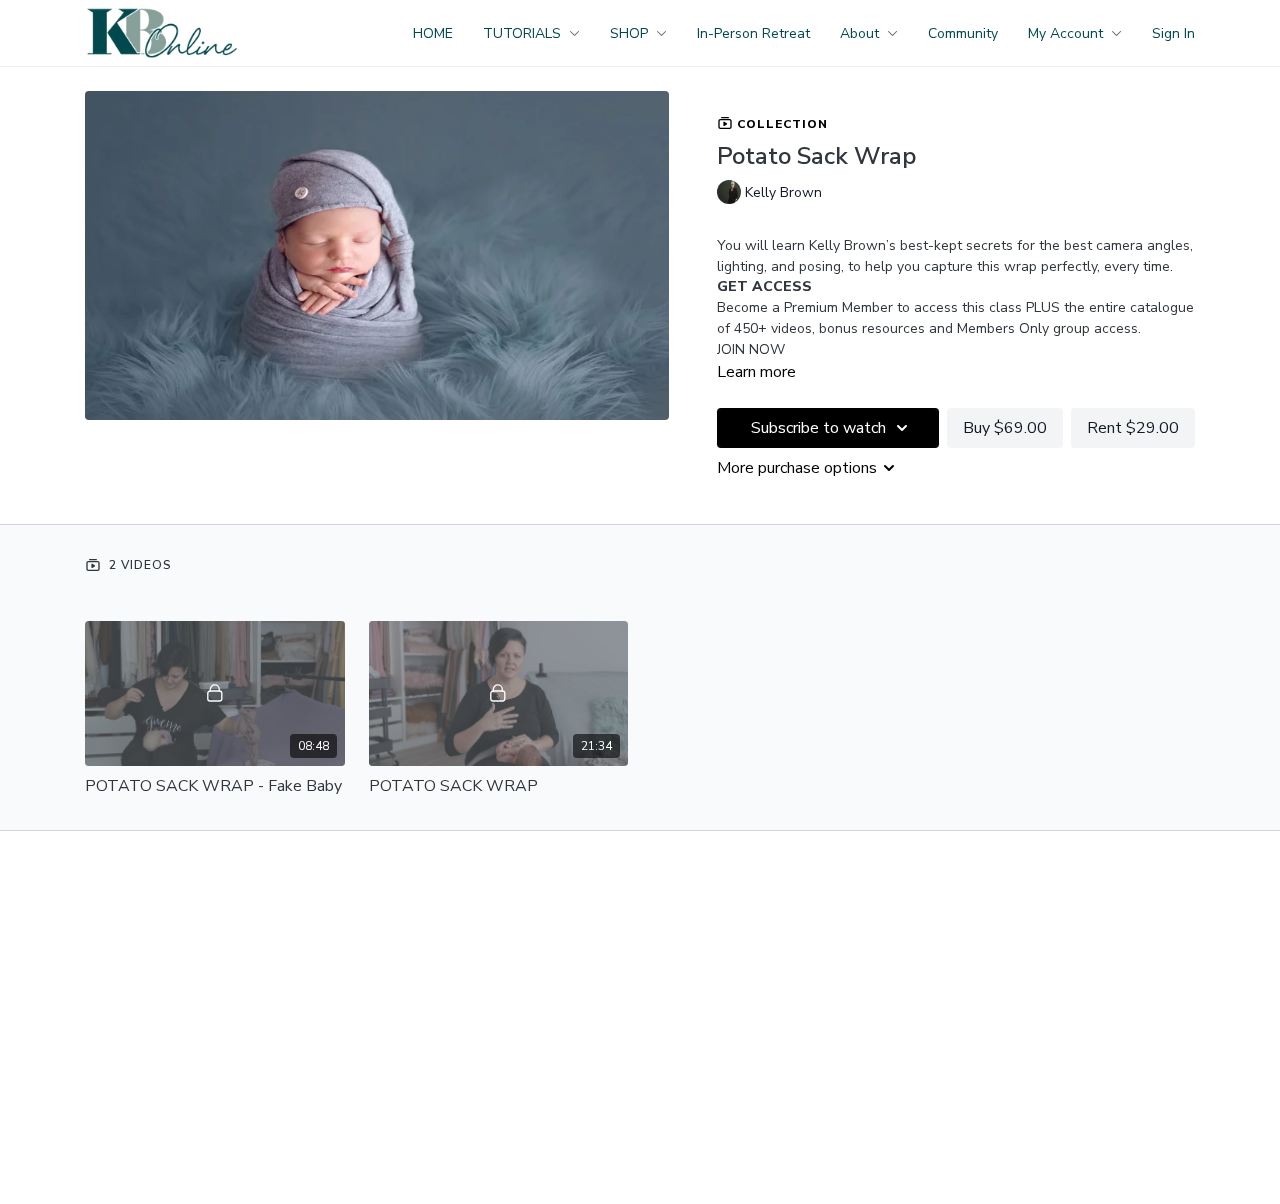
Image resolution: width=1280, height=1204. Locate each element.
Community (963, 33)
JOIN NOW (751, 349)
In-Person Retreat (753, 33)
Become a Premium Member (805, 307)
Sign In (1173, 33)
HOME (433, 33)
